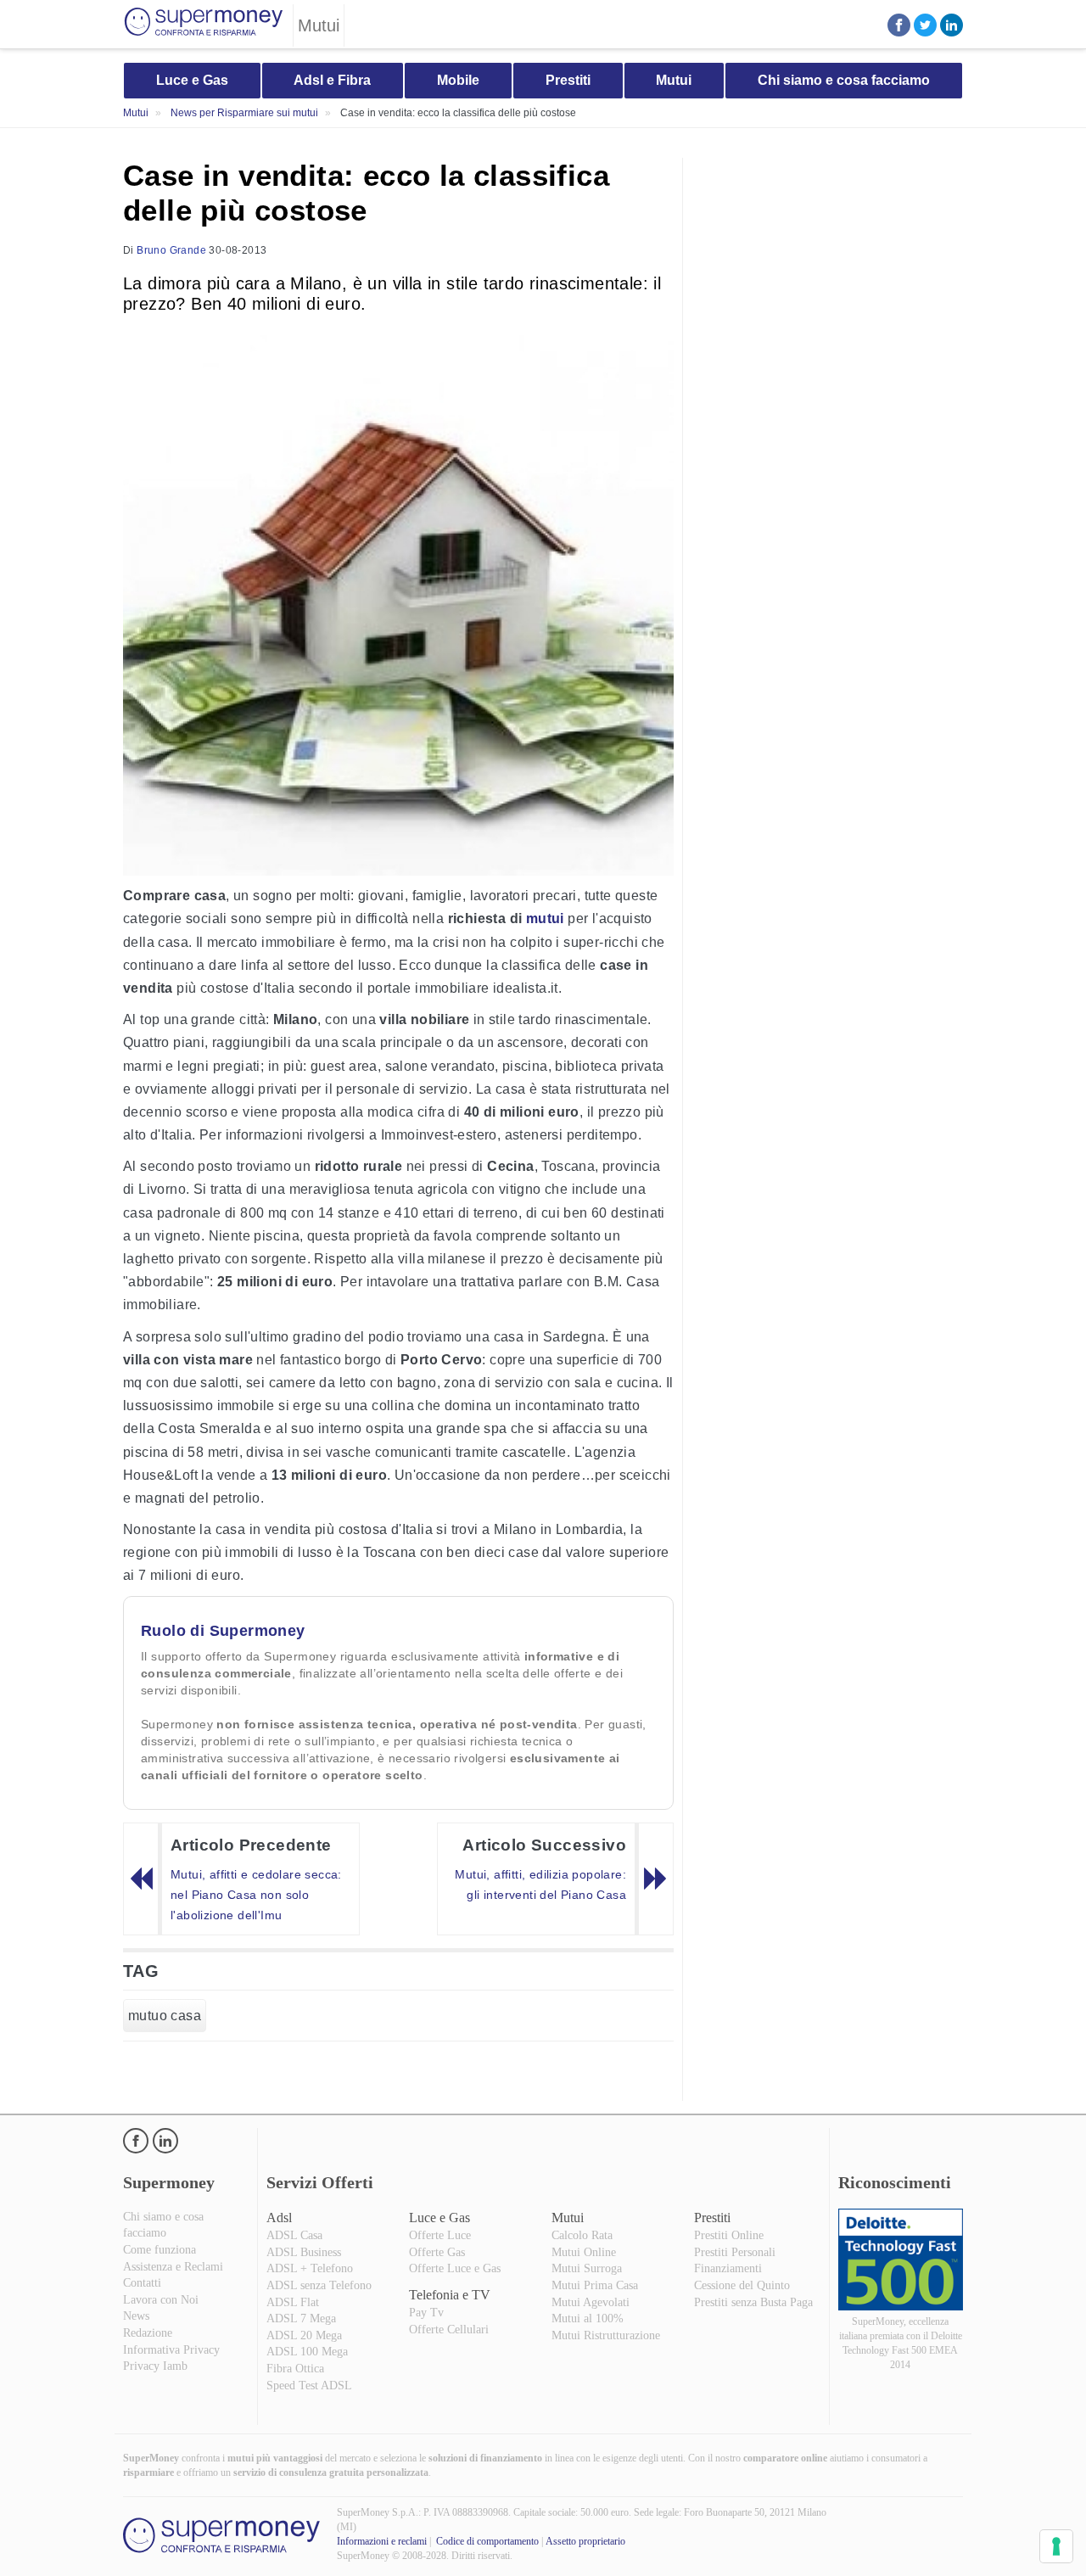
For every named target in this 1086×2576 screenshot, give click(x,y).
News (136, 2316)
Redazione (148, 2333)
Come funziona (160, 2250)
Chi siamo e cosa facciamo (844, 80)
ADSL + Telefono (310, 2268)
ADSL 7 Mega (301, 2318)
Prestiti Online (729, 2235)
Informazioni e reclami (382, 2541)
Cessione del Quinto (742, 2285)
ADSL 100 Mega (307, 2352)
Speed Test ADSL (309, 2386)
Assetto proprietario (585, 2541)
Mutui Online (584, 2252)
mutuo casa (165, 2016)
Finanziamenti (728, 2268)
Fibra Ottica (295, 2369)
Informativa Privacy (171, 2350)
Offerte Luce (440, 2235)
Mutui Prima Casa (595, 2285)
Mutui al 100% (588, 2318)
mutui (545, 918)
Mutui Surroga (587, 2268)
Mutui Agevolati (591, 2302)
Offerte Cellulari (449, 2330)
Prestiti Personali (735, 2252)
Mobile (458, 80)
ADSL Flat (293, 2302)
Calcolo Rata (582, 2235)
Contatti (142, 2283)
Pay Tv (426, 2313)
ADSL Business (304, 2252)
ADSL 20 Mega (304, 2335)
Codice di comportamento (487, 2541)
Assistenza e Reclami (173, 2267)
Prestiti (568, 80)
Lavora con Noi (161, 2300)
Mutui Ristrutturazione (606, 2335)
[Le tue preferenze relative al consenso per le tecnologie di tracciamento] (1056, 2546)
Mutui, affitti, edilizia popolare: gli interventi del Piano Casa (540, 1884)
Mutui (674, 80)
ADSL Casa (294, 2235)
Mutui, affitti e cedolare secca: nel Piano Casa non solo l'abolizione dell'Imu (256, 1895)
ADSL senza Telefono (319, 2285)
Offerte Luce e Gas (455, 2268)
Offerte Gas (437, 2252)
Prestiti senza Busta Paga (753, 2302)
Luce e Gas (192, 80)
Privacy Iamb (155, 2366)
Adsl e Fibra (332, 80)
